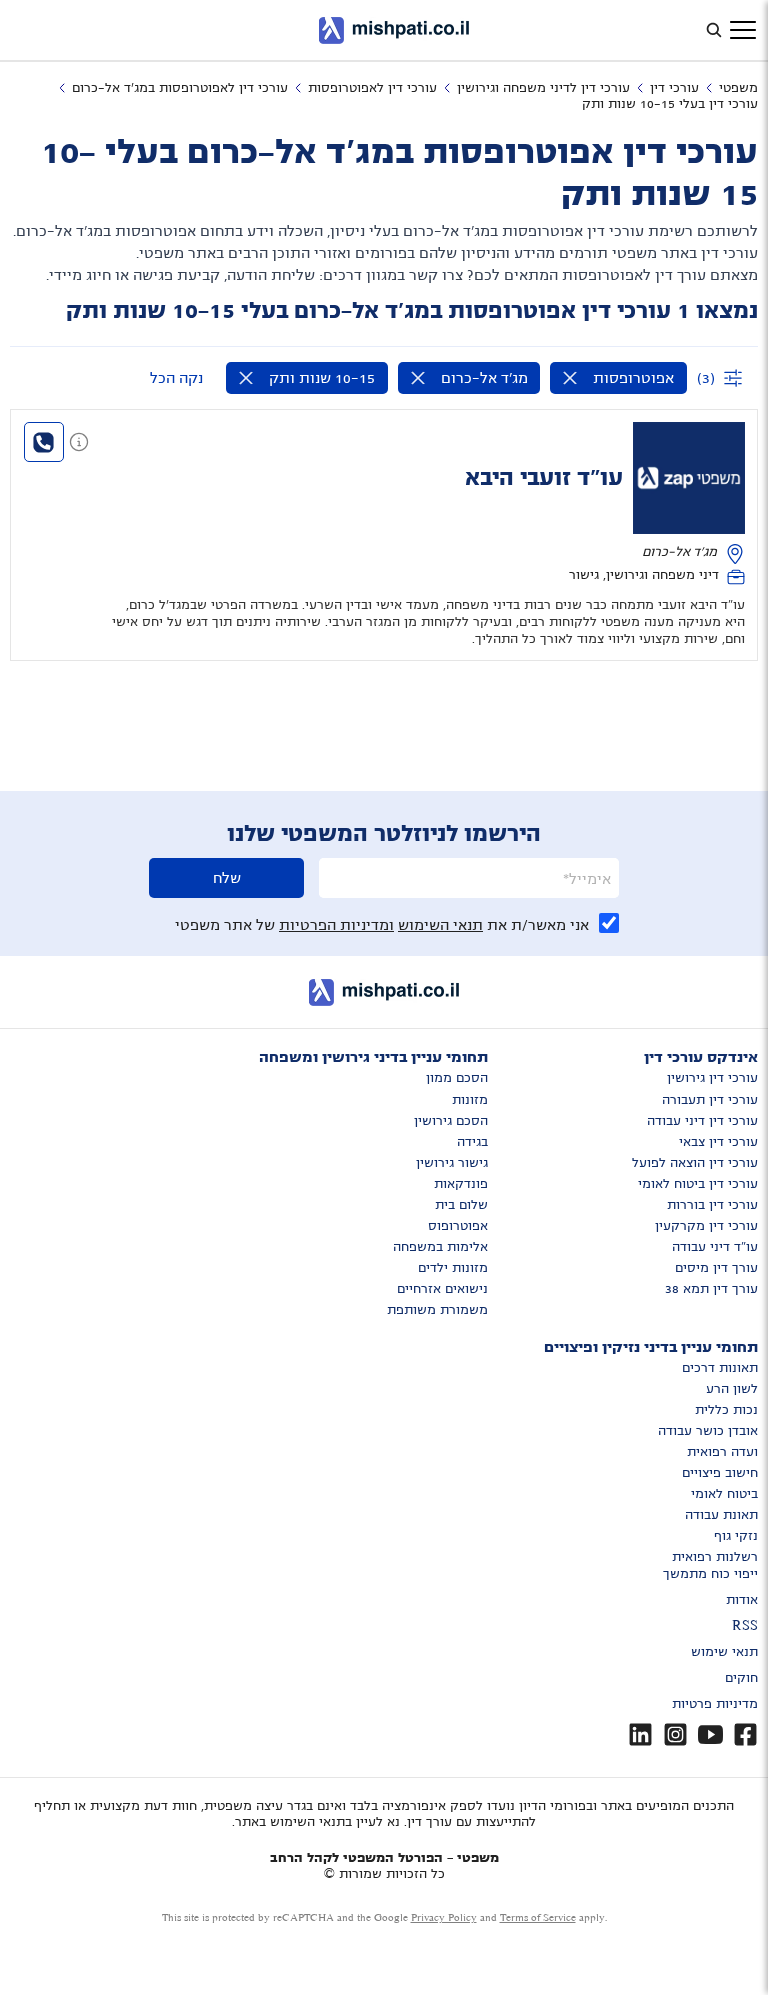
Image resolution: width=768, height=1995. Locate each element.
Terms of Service (538, 1917)
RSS (745, 1626)
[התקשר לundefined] (44, 442)
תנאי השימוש (440, 925)
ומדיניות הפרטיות (336, 925)
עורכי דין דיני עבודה (702, 1121)
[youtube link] (710, 1734)
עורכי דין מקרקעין (706, 1226)
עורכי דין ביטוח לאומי (698, 1184)
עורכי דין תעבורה (710, 1100)
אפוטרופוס (458, 1226)
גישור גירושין (452, 1163)
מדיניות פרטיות (715, 1704)
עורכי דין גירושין (712, 1078)
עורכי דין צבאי (718, 1142)
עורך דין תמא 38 (711, 1289)
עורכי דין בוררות (712, 1205)
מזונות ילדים (453, 1268)
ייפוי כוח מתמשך (710, 1574)
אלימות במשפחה (440, 1247)
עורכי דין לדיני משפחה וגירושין (543, 88)
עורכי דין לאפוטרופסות (372, 88)
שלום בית (461, 1205)
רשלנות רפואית (715, 1557)
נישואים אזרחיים (442, 1289)
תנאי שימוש (724, 1652)
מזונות (470, 1100)
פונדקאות (461, 1184)
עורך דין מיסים (716, 1268)
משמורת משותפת (437, 1310)
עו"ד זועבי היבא (544, 478)
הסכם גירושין (451, 1121)
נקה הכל (176, 378)
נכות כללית (726, 1410)
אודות (742, 1600)
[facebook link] (745, 1734)
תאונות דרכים (720, 1368)
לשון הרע (732, 1389)
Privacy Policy (444, 1917)
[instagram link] (675, 1734)
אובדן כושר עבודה (708, 1431)
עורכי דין (674, 88)
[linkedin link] (640, 1734)
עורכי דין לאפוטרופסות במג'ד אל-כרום (180, 88)
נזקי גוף (736, 1536)
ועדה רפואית (722, 1452)
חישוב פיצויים (720, 1473)
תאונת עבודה (721, 1515)
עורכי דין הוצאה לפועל (695, 1163)
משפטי (738, 88)
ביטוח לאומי (724, 1494)
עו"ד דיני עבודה (715, 1247)
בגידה (472, 1142)
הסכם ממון (457, 1078)
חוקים (741, 1678)
